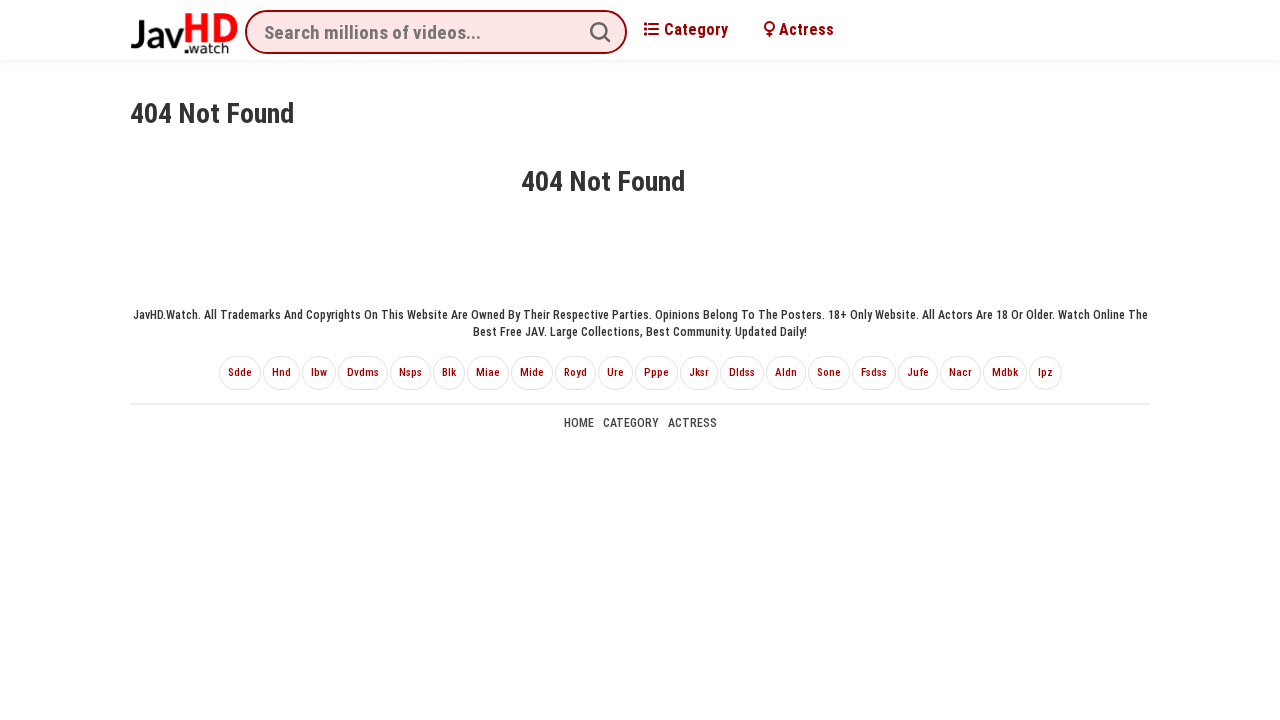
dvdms (363, 372)
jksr (699, 372)
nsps (410, 372)
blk (449, 372)
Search (600, 32)
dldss (742, 372)
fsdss (874, 372)
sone (829, 372)
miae (488, 372)
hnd (281, 372)
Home (579, 423)
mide (532, 372)
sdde (240, 372)
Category (694, 29)
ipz (1045, 372)
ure (615, 372)
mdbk (1005, 372)
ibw (319, 372)
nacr (960, 372)
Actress (804, 29)
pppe (656, 372)
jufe (918, 372)
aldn (786, 372)
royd (575, 372)
